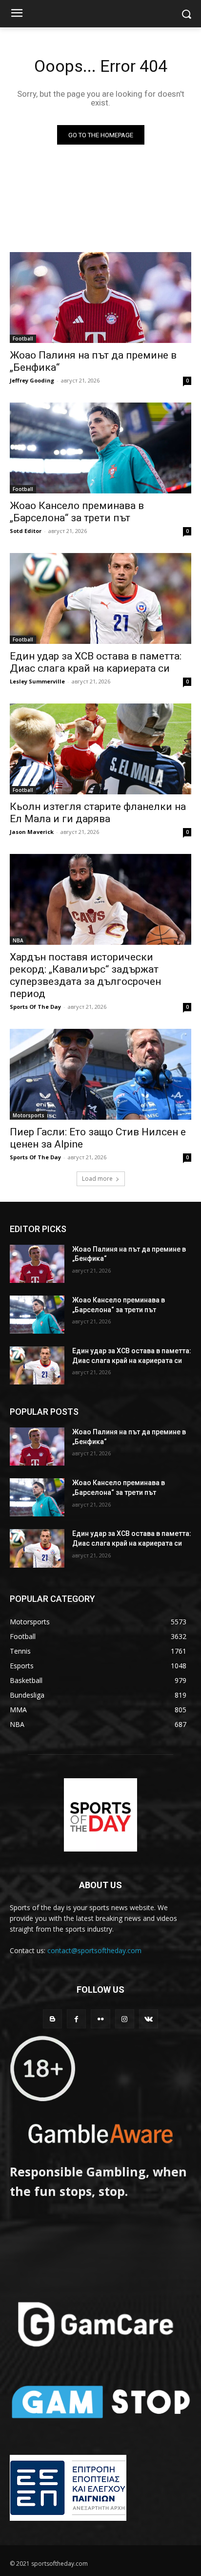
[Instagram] (125, 2019)
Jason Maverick (32, 832)
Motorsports (29, 1115)
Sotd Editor (26, 531)
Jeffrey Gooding (32, 380)
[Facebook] (76, 2019)
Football (23, 339)
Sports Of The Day (35, 1007)
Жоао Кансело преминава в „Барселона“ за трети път (77, 512)
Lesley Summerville (37, 681)
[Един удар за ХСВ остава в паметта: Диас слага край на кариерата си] (100, 598)
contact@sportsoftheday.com (94, 1950)
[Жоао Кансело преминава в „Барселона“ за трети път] (100, 448)
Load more (97, 1179)
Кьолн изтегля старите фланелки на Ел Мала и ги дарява (98, 813)
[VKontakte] (149, 2019)
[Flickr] (100, 2019)
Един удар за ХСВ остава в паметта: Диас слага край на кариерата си (96, 662)
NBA (18, 940)
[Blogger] (52, 2019)
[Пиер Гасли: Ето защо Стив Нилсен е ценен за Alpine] (100, 1074)
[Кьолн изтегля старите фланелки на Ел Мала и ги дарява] (100, 749)
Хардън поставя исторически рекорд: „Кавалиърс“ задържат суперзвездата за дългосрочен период (85, 975)
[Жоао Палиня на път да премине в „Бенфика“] (100, 298)
